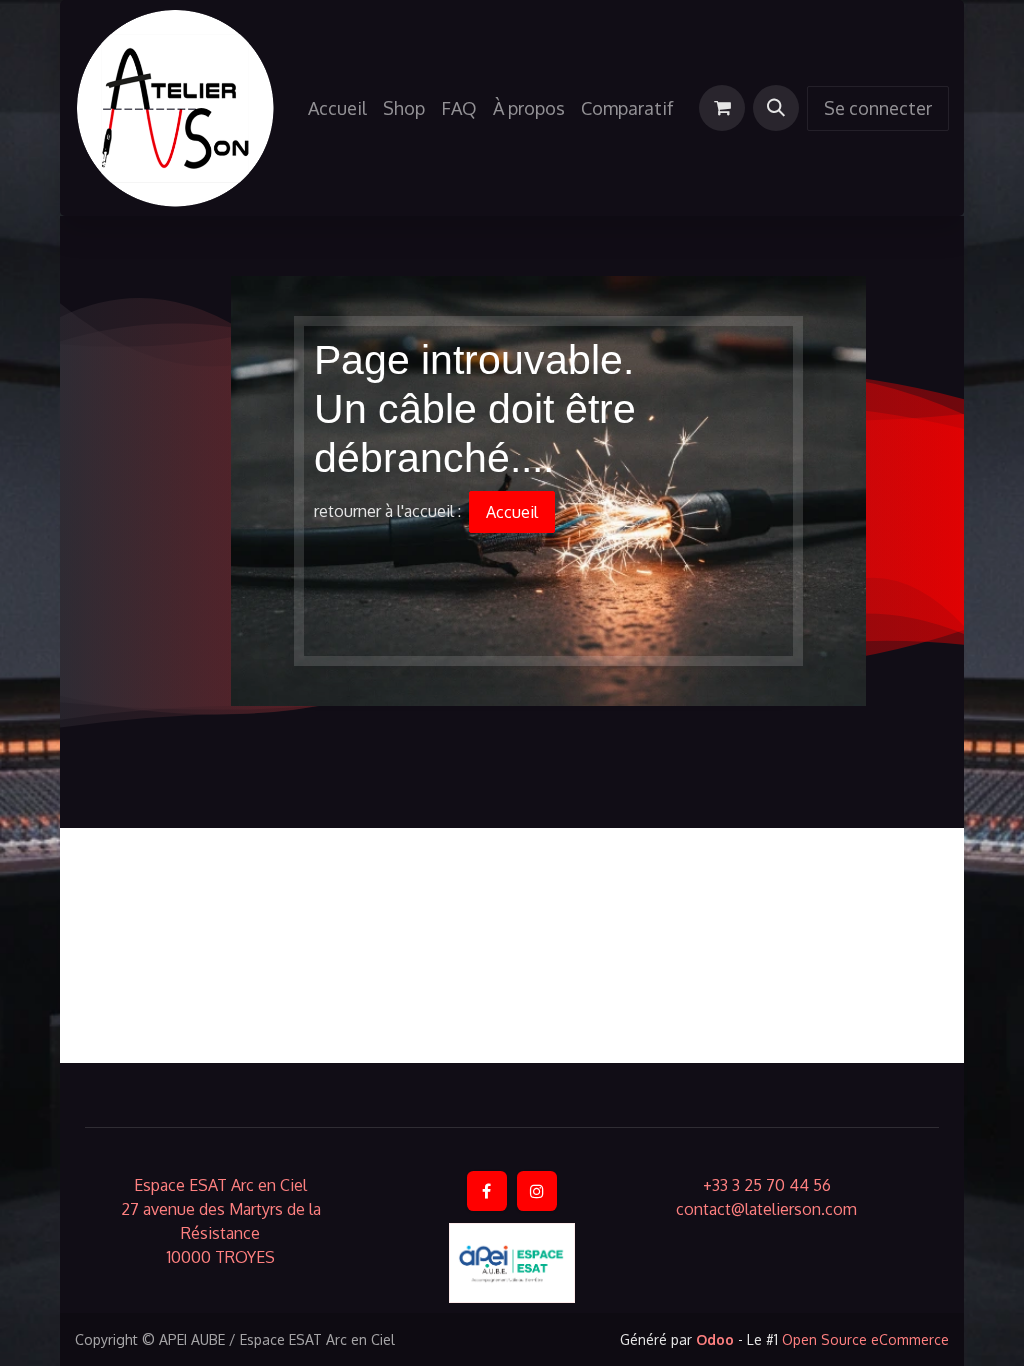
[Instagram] (537, 1191)
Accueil (512, 512)
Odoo (717, 1339)
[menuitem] (337, 108)
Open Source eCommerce (865, 1339)
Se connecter (878, 108)
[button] (776, 108)
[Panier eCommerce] (722, 108)
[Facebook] (487, 1191)
